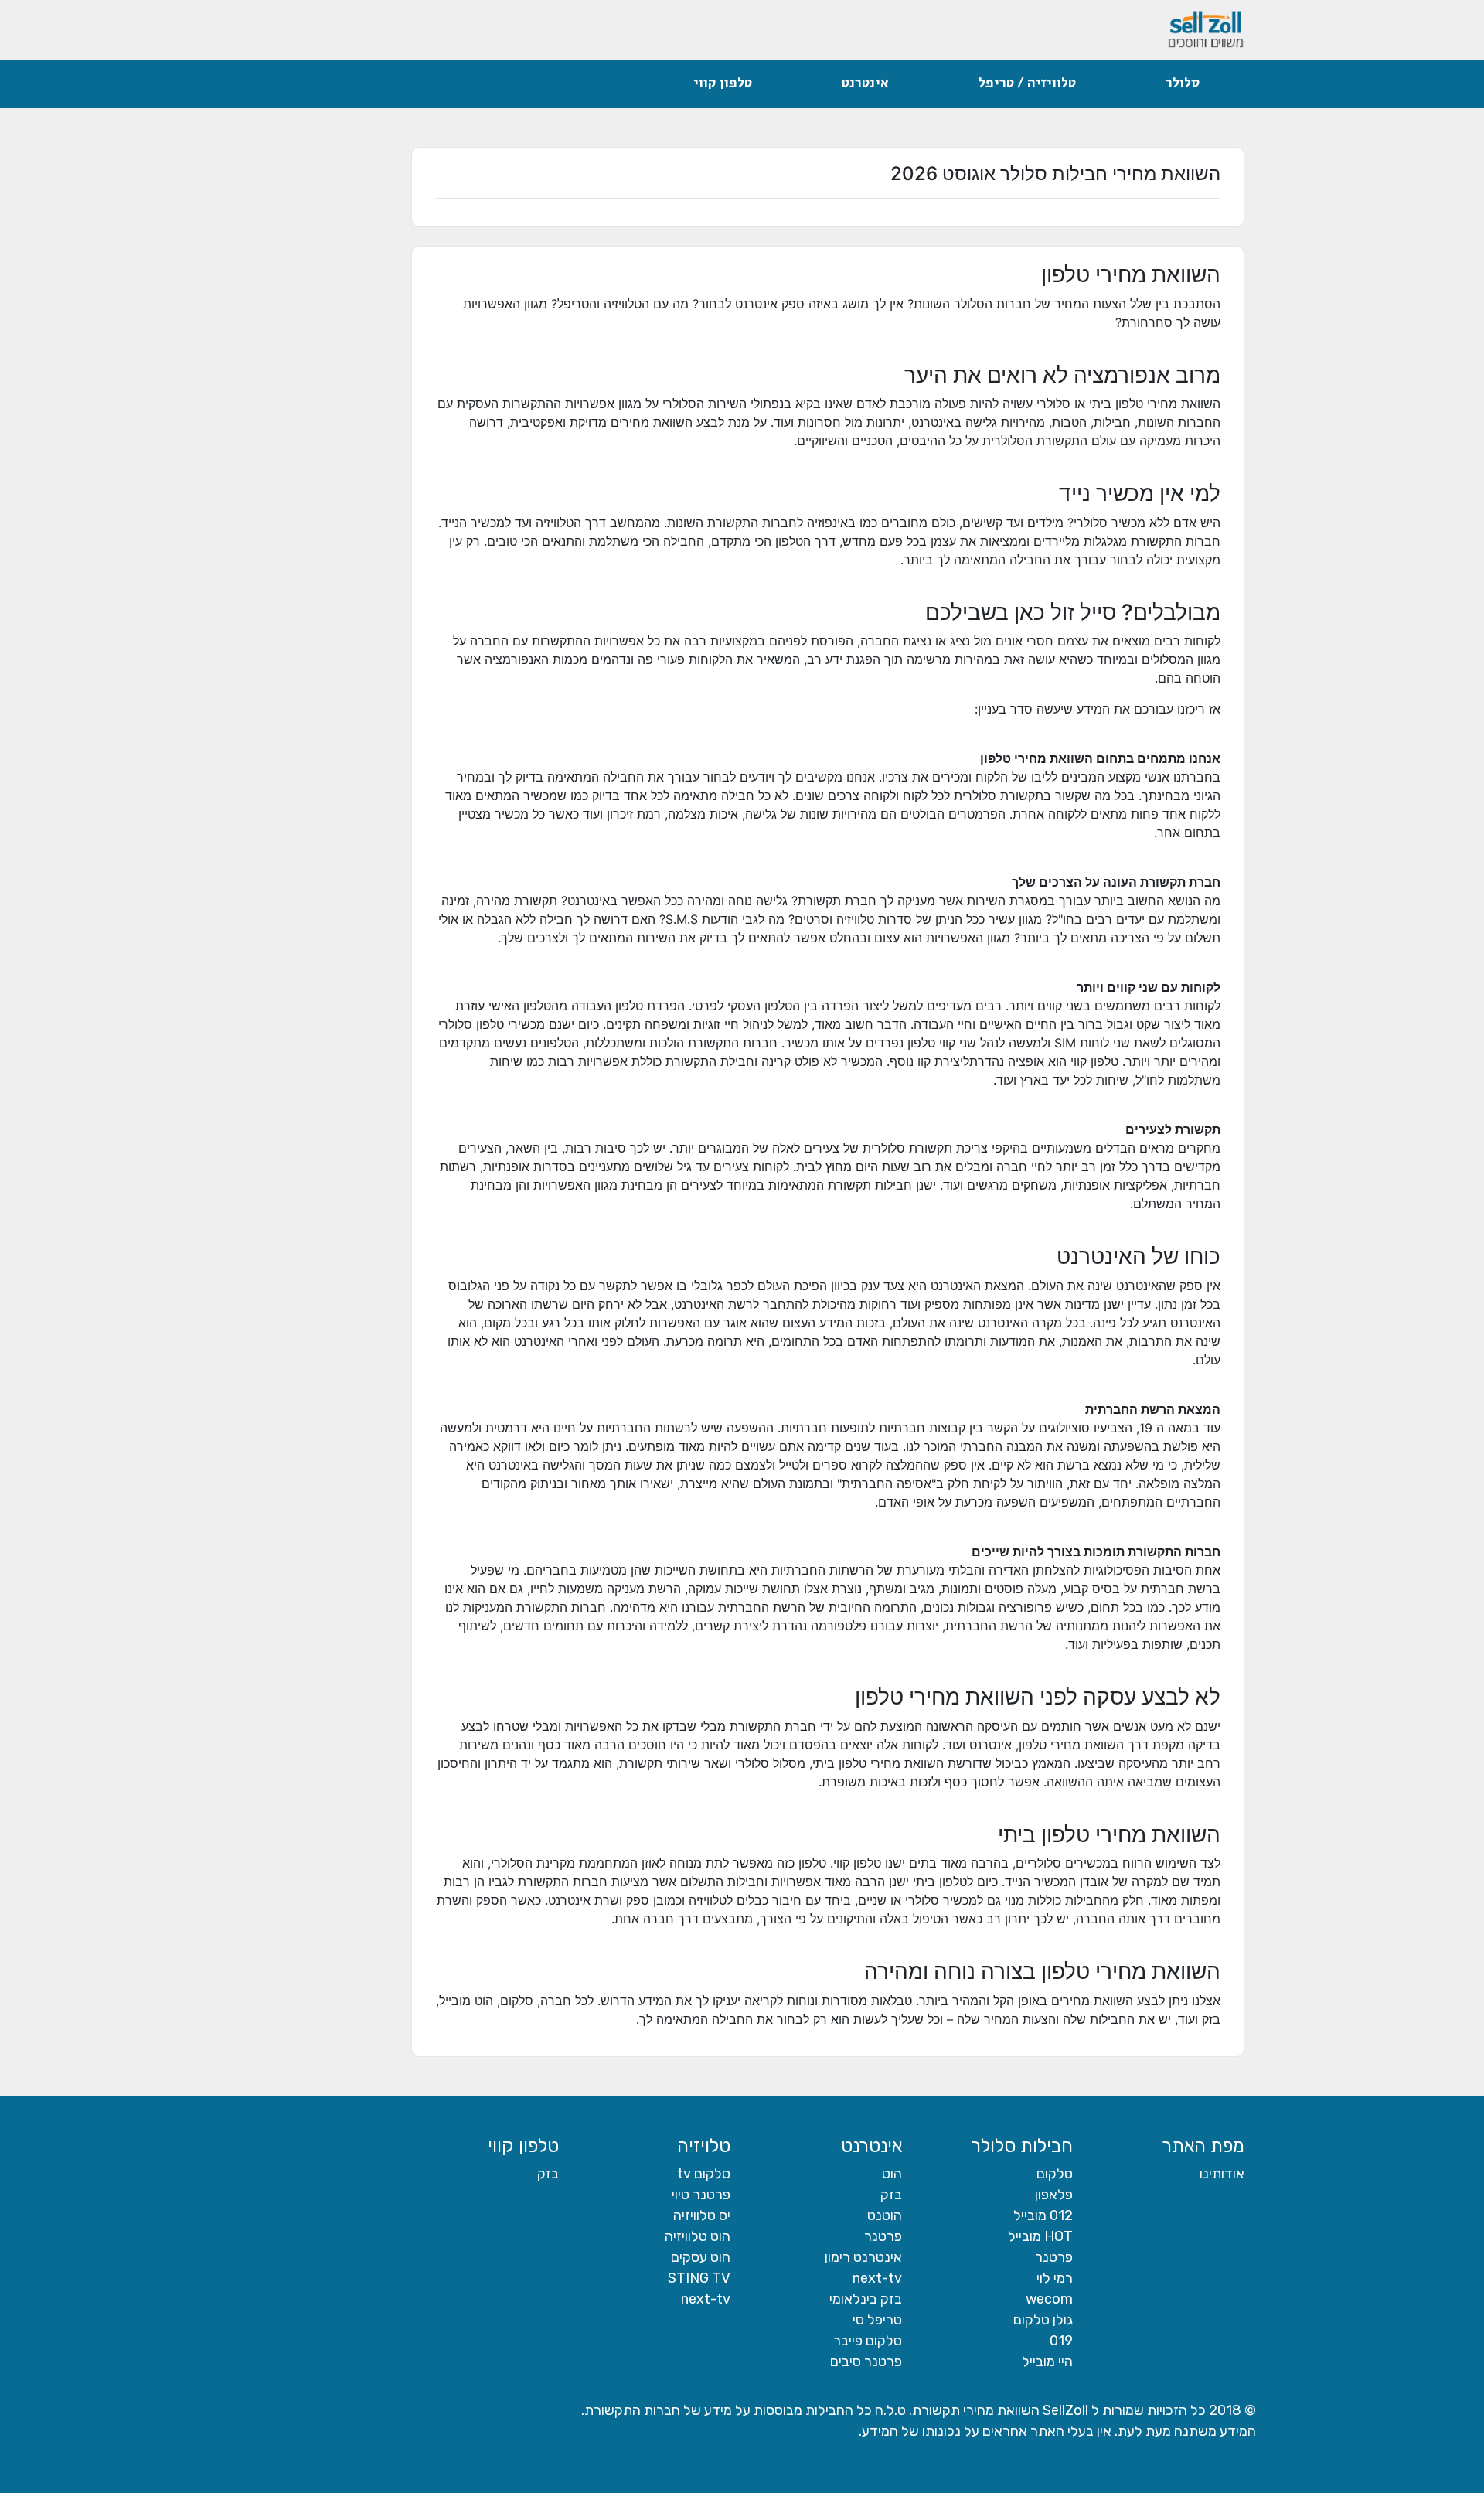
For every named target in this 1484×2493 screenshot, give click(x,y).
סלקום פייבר (868, 2341)
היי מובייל (1047, 2362)
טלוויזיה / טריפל (1027, 83)
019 (1061, 2341)
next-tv (877, 2278)
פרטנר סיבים (866, 2362)
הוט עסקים (701, 2257)
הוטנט (885, 2215)
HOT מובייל (1040, 2236)
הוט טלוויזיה (698, 2236)
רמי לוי (1055, 2278)
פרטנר (1054, 2257)
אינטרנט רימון (863, 2257)
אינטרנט (865, 83)
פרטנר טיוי (701, 2195)
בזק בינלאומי (866, 2299)
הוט (892, 2174)
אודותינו (1222, 2174)
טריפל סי (877, 2320)
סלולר (1183, 83)
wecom (1049, 2299)
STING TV (699, 2278)
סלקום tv (704, 2174)
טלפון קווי (723, 83)
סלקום (1055, 2174)
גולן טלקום (1043, 2320)
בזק (891, 2195)
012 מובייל (1043, 2215)
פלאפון (1054, 2195)
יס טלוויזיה (702, 2215)
